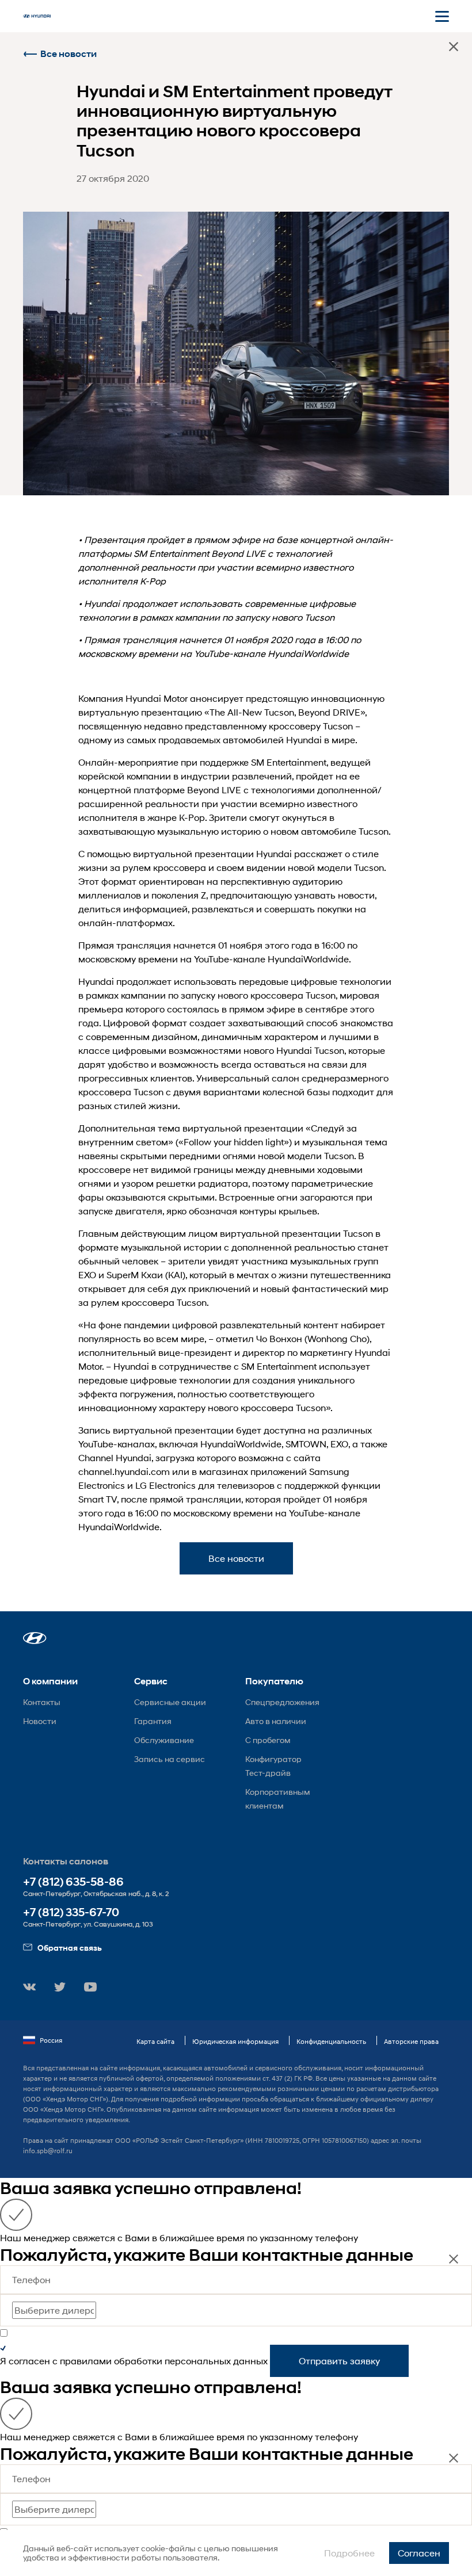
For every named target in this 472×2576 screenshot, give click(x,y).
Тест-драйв (268, 1773)
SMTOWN (306, 1444)
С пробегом (268, 1740)
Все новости (68, 54)
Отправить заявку (339, 2361)
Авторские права (411, 2041)
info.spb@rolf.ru (48, 2151)
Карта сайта (155, 2041)
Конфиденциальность (331, 2041)
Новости (40, 1721)
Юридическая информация (235, 2041)
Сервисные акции (170, 1702)
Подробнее (349, 2553)
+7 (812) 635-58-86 (73, 1882)
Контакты (42, 1702)
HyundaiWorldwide (241, 1444)
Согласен (419, 2553)
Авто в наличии (276, 1721)
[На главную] (37, 16)
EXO (339, 1444)
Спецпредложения (282, 1702)
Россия (51, 2040)
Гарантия (153, 1721)
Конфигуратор (273, 1759)
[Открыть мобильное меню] (442, 16)
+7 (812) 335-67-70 (71, 1912)
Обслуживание (164, 1740)
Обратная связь (70, 1948)
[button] (35, 1638)
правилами (86, 2361)
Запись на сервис (170, 1759)
